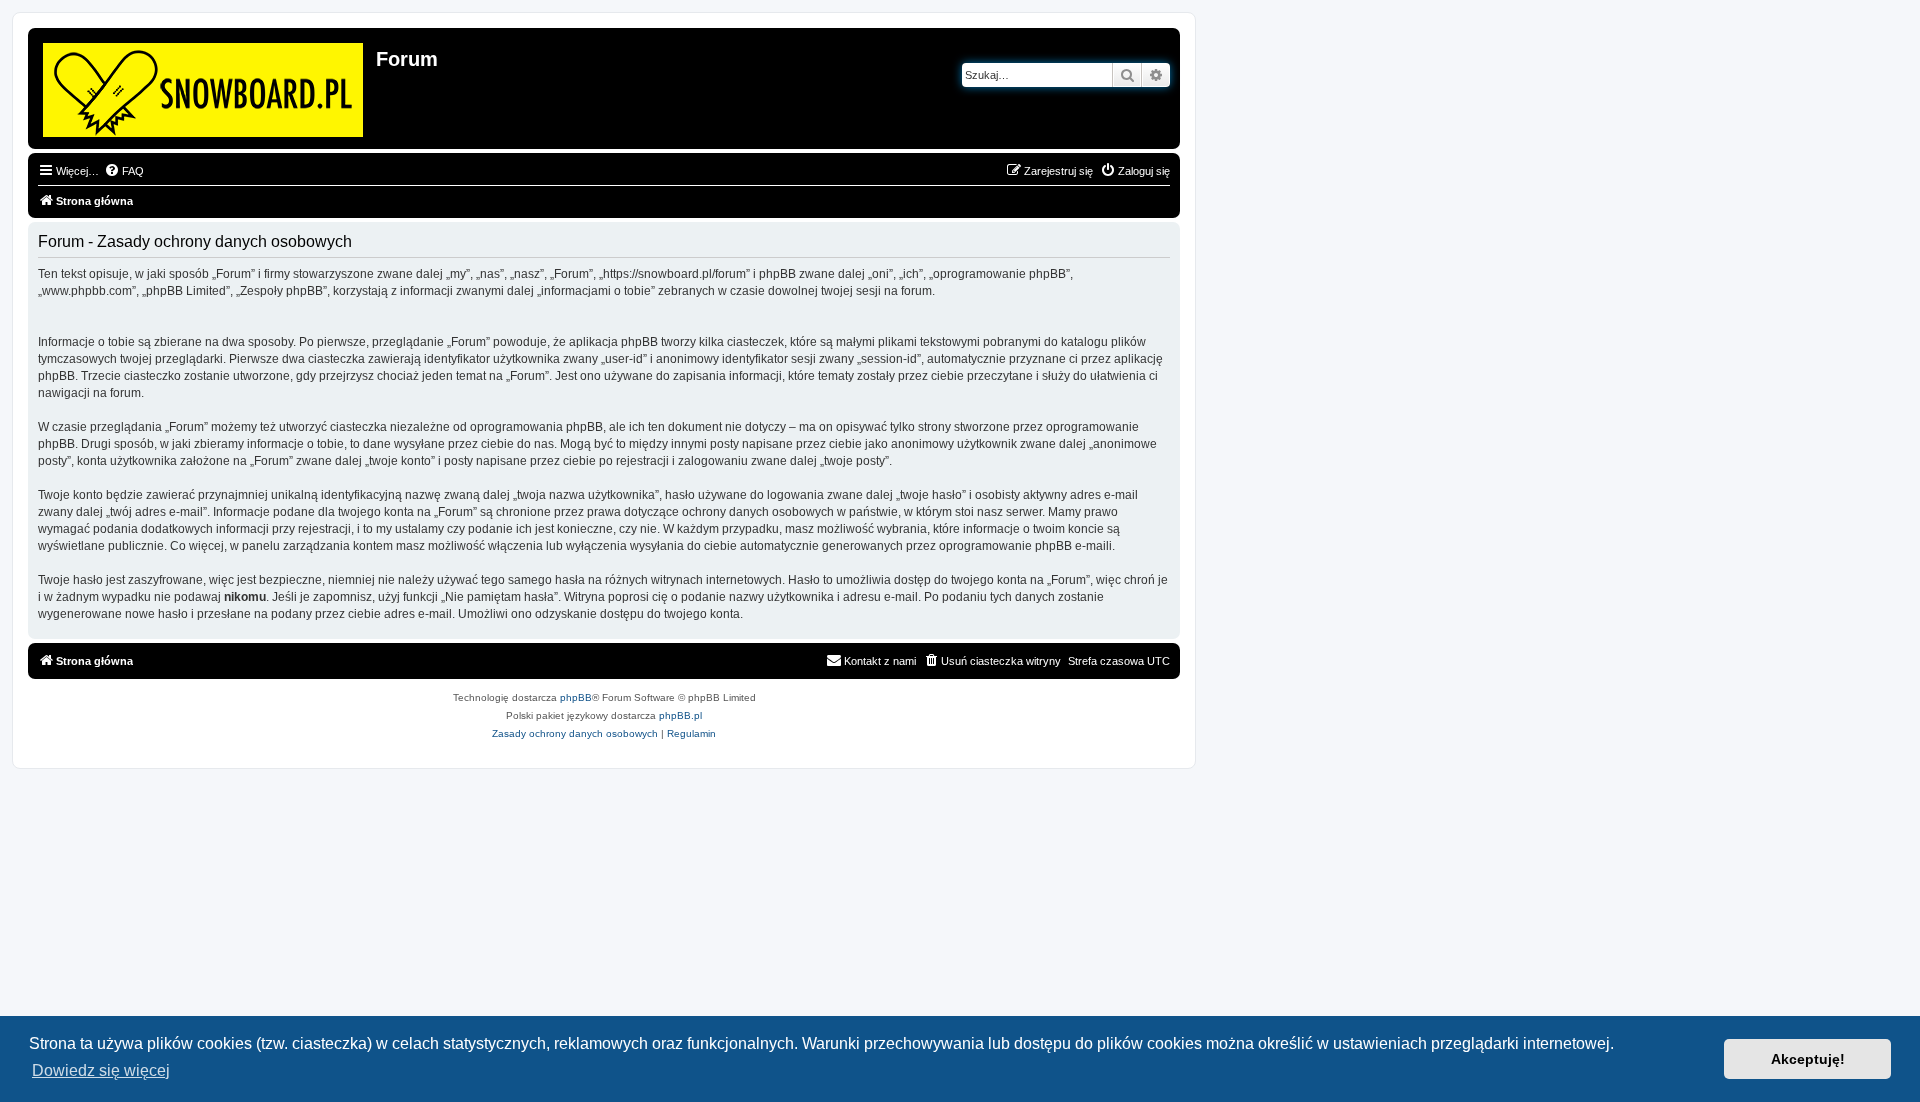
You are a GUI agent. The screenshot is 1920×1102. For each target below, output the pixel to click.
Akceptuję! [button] (1808, 1059)
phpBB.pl (680, 715)
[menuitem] (124, 171)
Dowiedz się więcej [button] (101, 1070)
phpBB (576, 697)
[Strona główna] (204, 86)
